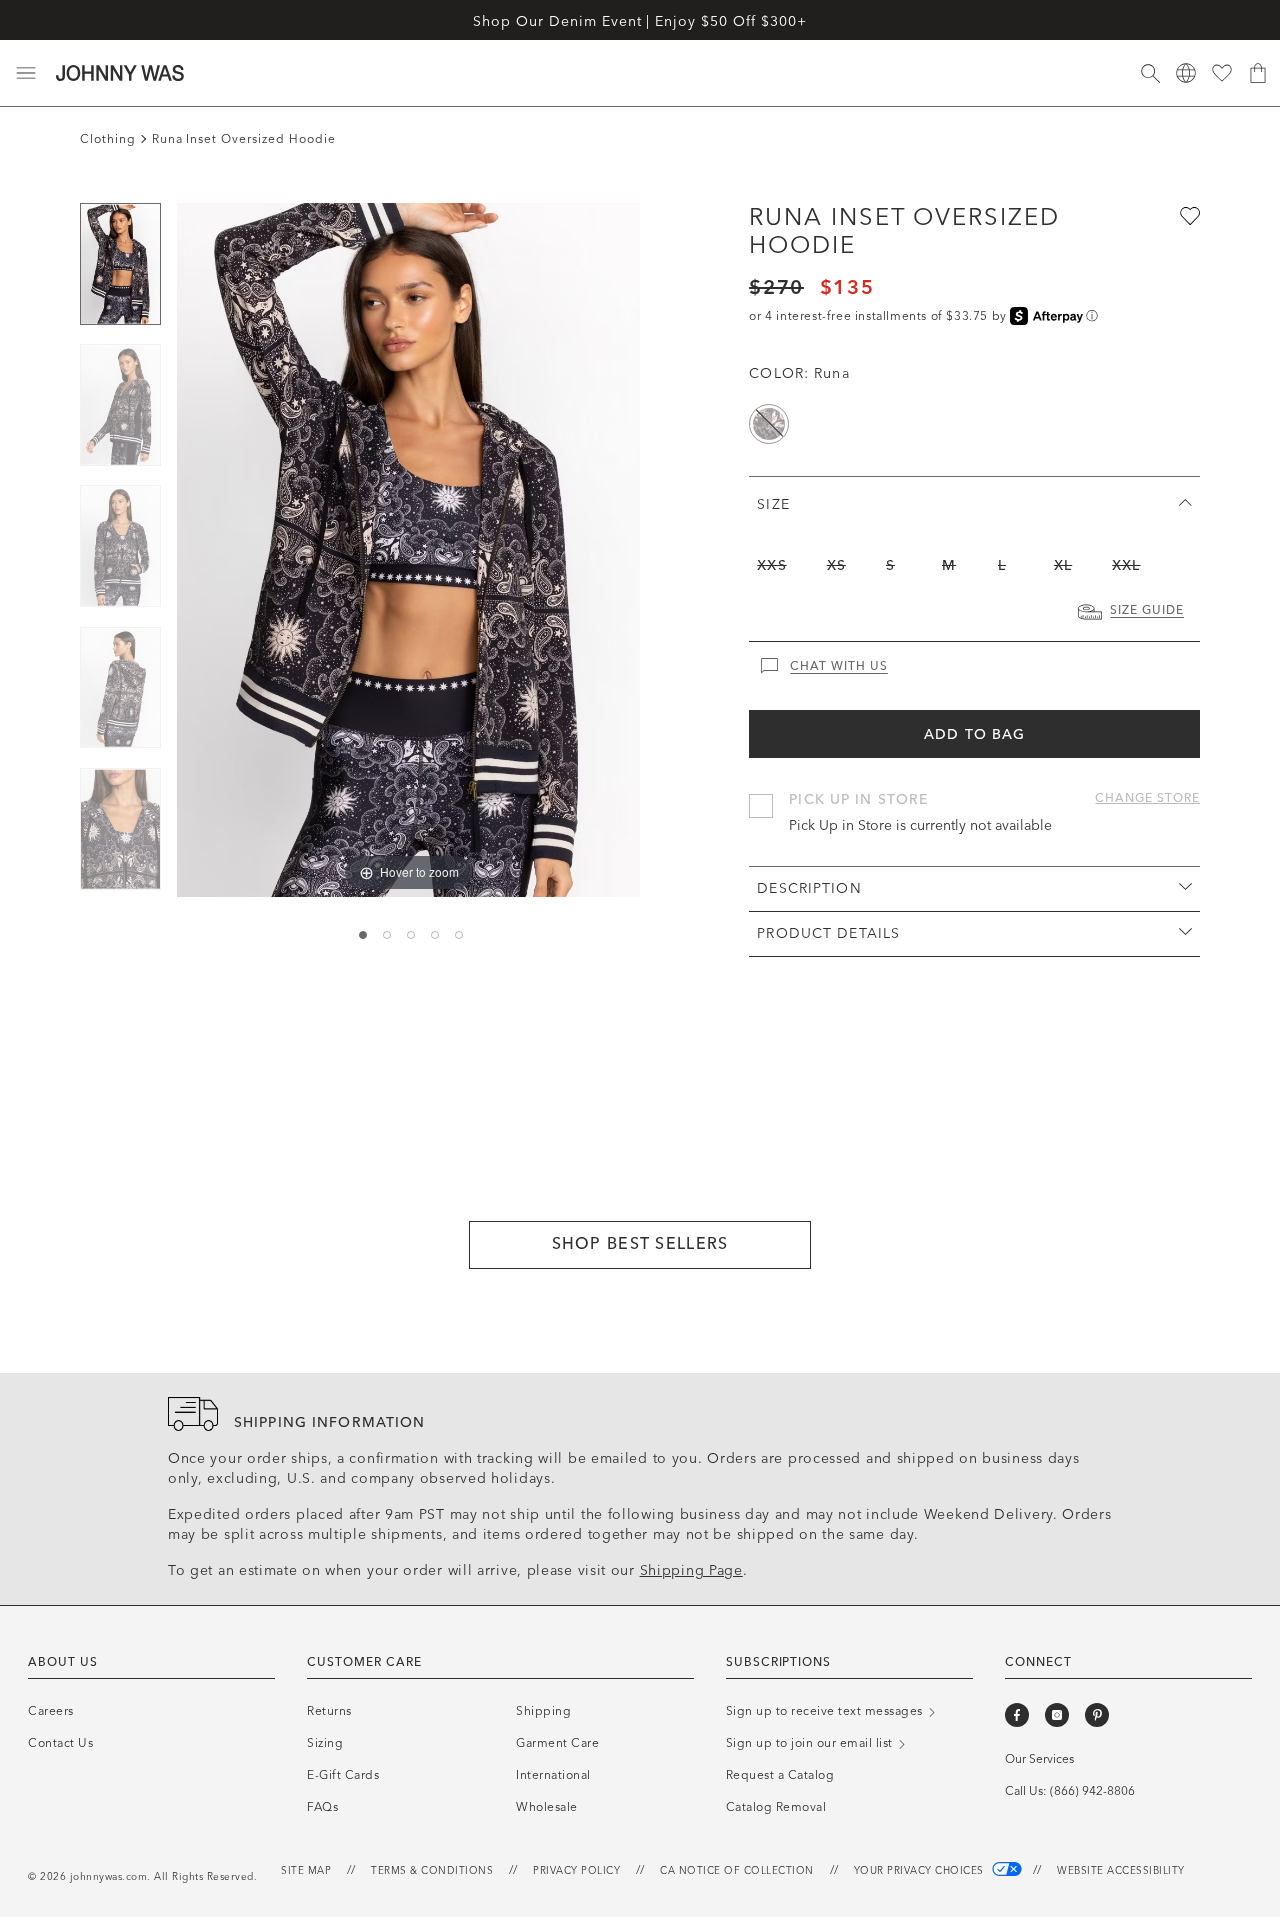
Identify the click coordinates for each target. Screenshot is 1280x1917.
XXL (1126, 565)
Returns (329, 1711)
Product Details (828, 933)
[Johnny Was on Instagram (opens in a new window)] (1057, 1715)
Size (773, 504)
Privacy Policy (576, 1871)
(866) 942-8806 (1092, 1791)
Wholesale (547, 1807)
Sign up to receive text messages (826, 1711)
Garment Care (557, 1743)
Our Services (1039, 1759)
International (553, 1775)
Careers (51, 1711)
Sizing (325, 1743)
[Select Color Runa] (769, 424)
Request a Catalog (780, 1775)
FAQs (322, 1807)
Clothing (108, 139)
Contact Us (60, 1743)
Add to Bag (974, 734)
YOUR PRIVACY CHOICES (921, 1871)
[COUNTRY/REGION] (1186, 73)
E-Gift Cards (343, 1775)
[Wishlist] (1222, 73)
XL (1063, 565)
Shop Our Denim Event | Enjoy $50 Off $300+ (639, 21)
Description (809, 888)
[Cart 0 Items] (1258, 73)
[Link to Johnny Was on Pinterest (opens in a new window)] (1097, 1715)
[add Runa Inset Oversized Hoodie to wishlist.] (1188, 215)
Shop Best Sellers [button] (640, 1243)
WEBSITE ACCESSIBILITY (1121, 1871)
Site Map (306, 1871)
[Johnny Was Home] (120, 73)
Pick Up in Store (858, 799)
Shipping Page (691, 1570)
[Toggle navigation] (26, 73)
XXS (771, 565)
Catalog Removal (776, 1807)
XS (836, 565)
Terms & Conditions (432, 1871)
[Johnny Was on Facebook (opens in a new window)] (1017, 1715)
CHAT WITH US (839, 666)
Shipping (543, 1711)
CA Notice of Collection (737, 1871)
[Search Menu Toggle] (1150, 73)
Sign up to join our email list (811, 1743)
